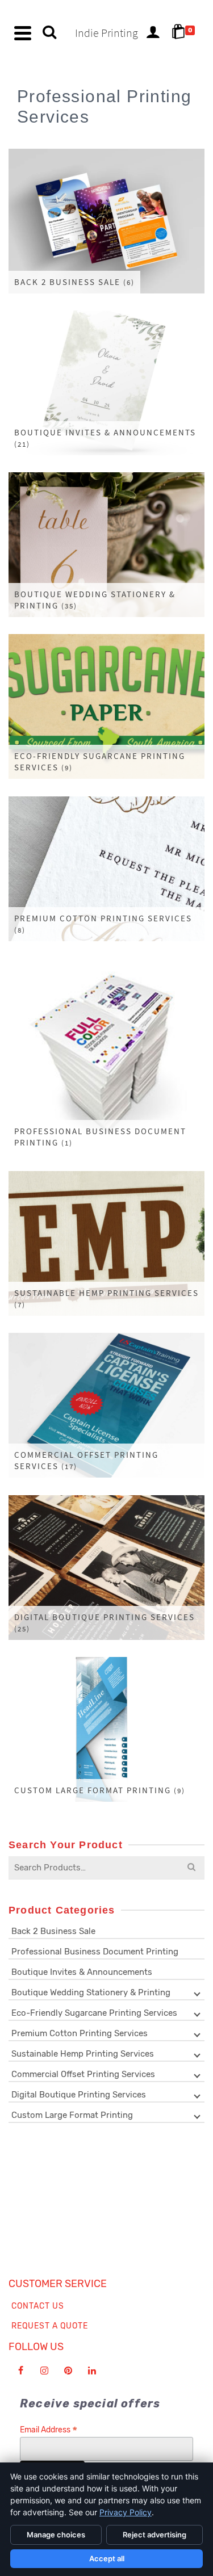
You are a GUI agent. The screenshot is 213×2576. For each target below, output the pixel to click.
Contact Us (38, 2306)
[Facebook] (20, 2371)
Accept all (107, 2558)
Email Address (49, 2430)
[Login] (153, 33)
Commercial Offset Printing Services (83, 2074)
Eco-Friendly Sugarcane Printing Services (94, 2013)
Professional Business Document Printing (95, 1952)
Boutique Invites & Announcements (82, 1972)
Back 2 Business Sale (53, 1931)
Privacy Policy (126, 2512)
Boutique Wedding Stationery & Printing (91, 1992)
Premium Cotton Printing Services (80, 2033)
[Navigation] (23, 33)
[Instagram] (44, 2371)
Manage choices (56, 2535)
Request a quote (50, 2326)
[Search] (49, 33)
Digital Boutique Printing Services (79, 2095)
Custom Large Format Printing (72, 2115)
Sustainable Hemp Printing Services (83, 2054)
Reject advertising (154, 2535)
